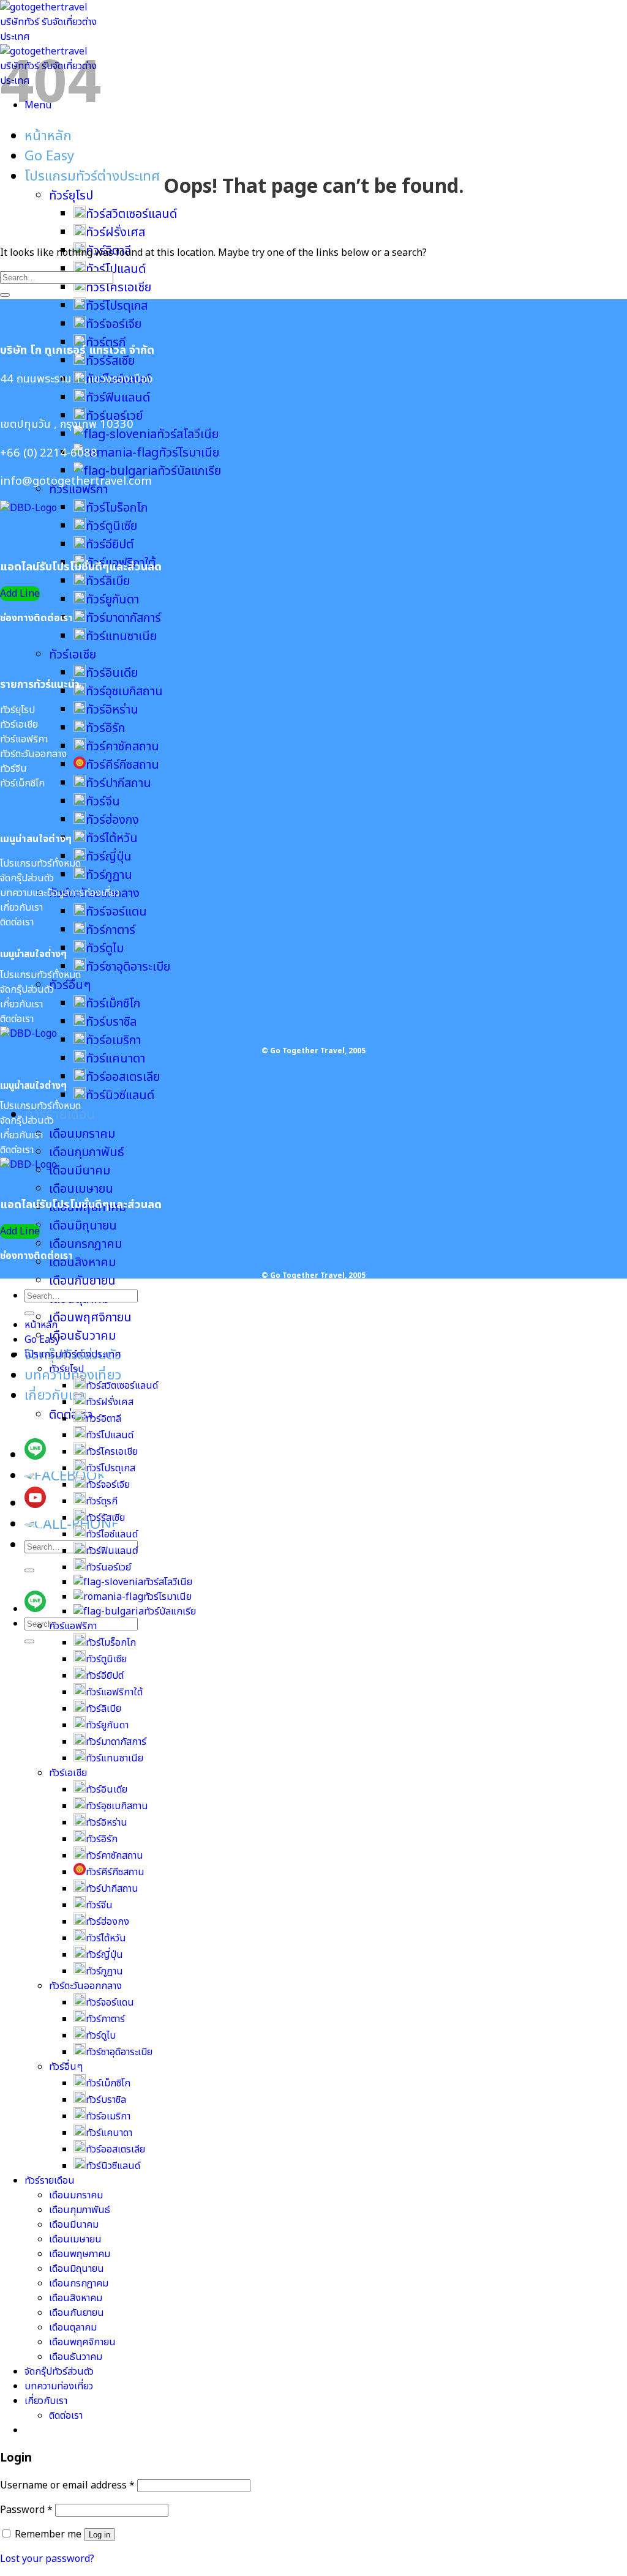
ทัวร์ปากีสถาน (118, 783)
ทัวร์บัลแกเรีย (189, 471)
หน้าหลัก (48, 136)
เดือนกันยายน (82, 1281)
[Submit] (29, 1570)
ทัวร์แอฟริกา (73, 1626)
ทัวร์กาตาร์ (111, 930)
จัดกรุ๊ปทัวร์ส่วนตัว (59, 2372)
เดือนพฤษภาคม (80, 2254)
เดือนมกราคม (82, 1134)
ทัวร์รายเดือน (60, 1115)
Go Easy (49, 156)
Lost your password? (47, 2559)
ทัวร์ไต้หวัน (112, 838)
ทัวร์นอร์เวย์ (108, 1567)
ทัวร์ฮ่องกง (112, 820)
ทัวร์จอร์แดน (116, 912)
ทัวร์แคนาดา (115, 1059)
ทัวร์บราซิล (111, 1022)
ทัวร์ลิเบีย (108, 581)
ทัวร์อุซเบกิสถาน (124, 692)
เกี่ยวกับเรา (55, 1396)
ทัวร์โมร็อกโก (117, 508)
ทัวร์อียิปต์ (110, 545)
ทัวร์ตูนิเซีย (111, 526)
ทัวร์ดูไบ (105, 949)
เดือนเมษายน (81, 1189)
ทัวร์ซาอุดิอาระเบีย (128, 967)
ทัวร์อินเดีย (112, 673)
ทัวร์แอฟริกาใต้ (114, 1692)
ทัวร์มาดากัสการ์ (123, 618)
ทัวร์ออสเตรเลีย (123, 1077)
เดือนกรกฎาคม (85, 1244)
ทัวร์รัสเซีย (110, 361)
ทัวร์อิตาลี (103, 1419)
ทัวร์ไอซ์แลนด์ (112, 1534)
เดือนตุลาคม (73, 2328)
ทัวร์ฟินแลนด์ (118, 398)
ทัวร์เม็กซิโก (113, 1004)
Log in (99, 2535)
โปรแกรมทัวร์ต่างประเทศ (92, 177)
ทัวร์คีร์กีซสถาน (122, 765)
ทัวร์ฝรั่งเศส (115, 233)
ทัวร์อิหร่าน (112, 710)
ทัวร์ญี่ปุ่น (109, 857)
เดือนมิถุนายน (83, 1226)
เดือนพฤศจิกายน (90, 1318)
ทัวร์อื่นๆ (70, 985)
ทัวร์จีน (103, 802)
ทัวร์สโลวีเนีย (188, 435)
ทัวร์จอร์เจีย (114, 324)
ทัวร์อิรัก (105, 728)
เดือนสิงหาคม (82, 1263)
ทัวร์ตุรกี (102, 1501)
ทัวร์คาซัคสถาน (122, 747)
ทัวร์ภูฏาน (109, 875)
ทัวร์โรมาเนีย (189, 453)
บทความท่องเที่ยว (59, 2386)
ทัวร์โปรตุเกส (117, 306)
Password (26, 2510)
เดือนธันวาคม (82, 1336)
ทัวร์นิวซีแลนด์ (120, 1096)
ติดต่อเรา (71, 1415)
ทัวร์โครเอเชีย (118, 288)
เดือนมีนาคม (80, 1171)
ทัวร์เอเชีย (73, 655)
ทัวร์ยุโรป (71, 196)
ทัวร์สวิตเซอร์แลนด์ (131, 214)
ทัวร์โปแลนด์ (110, 1435)
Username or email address (67, 2485)
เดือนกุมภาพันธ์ (87, 1152)
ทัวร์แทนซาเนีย (121, 637)
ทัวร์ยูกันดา (112, 600)
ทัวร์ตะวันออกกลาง (85, 1986)
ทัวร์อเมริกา (113, 1040)
